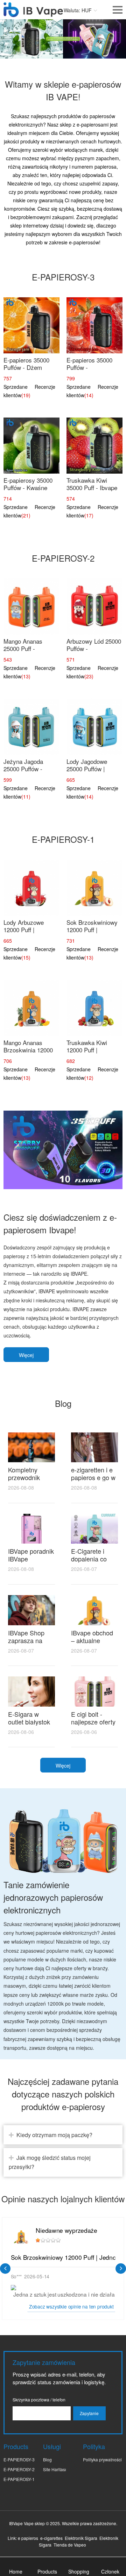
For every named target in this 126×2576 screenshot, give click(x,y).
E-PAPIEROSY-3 (19, 2459)
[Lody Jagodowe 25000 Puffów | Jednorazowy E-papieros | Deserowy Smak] (94, 727)
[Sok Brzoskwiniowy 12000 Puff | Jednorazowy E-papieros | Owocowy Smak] (94, 888)
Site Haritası (55, 2469)
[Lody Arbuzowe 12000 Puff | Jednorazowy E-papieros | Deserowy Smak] (31, 888)
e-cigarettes (51, 2538)
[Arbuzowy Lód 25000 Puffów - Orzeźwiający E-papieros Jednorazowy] (94, 606)
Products (47, 2571)
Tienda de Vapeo (70, 2545)
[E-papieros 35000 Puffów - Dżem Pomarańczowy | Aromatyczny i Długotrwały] (31, 325)
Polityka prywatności (102, 2459)
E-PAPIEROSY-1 (19, 2479)
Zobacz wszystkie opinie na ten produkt (71, 2307)
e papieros (28, 2538)
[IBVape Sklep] (33, 13)
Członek (110, 2571)
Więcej (26, 1355)
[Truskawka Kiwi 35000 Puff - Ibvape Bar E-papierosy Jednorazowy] (94, 446)
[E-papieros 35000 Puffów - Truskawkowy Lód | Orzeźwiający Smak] (94, 325)
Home (16, 2571)
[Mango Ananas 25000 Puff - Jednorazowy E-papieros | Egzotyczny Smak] (31, 606)
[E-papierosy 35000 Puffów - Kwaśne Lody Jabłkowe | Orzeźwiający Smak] (31, 446)
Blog (47, 2459)
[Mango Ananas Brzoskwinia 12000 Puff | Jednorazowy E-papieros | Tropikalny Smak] (31, 1008)
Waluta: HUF (78, 10)
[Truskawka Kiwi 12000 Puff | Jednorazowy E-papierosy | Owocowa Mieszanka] (94, 1008)
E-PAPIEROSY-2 (19, 2469)
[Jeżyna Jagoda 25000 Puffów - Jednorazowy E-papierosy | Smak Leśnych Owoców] (31, 727)
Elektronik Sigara (81, 2538)
